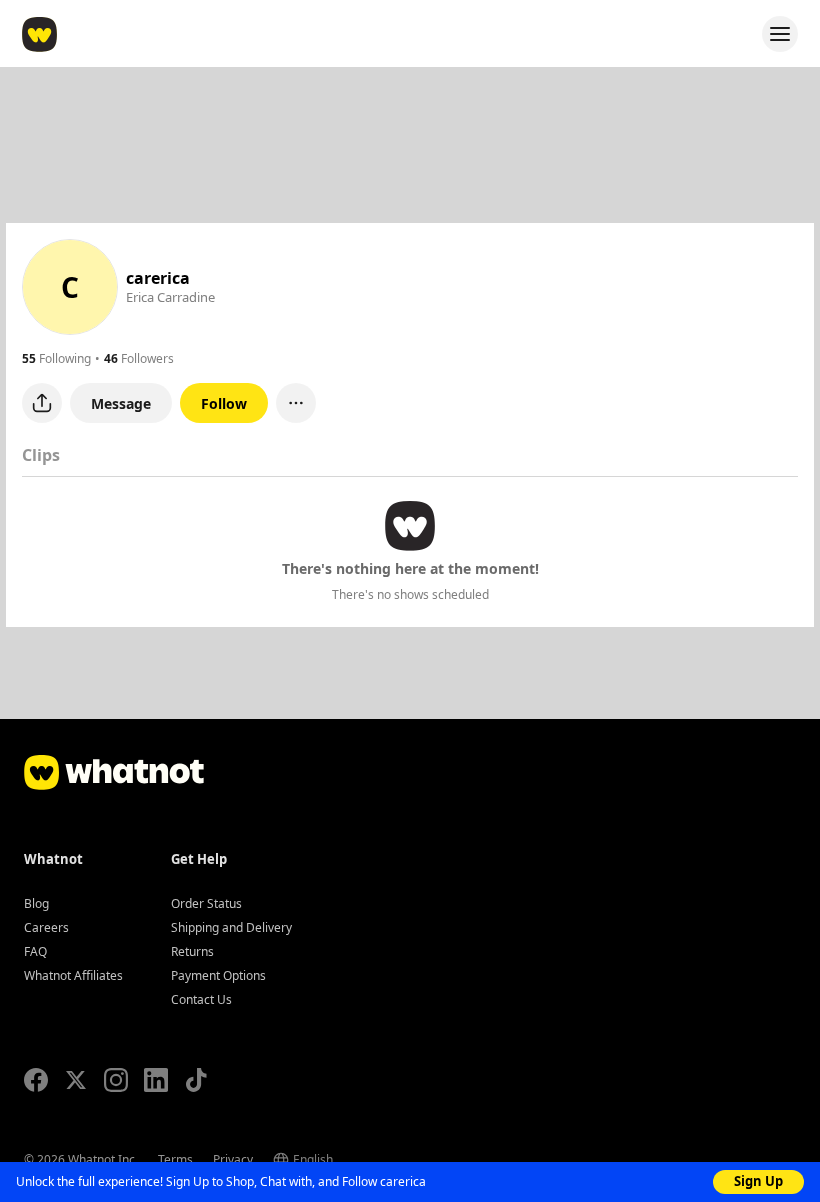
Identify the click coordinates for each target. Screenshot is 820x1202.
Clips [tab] (41, 455)
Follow (224, 403)
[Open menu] (780, 34)
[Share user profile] (42, 403)
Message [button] (121, 403)
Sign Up (758, 1181)
